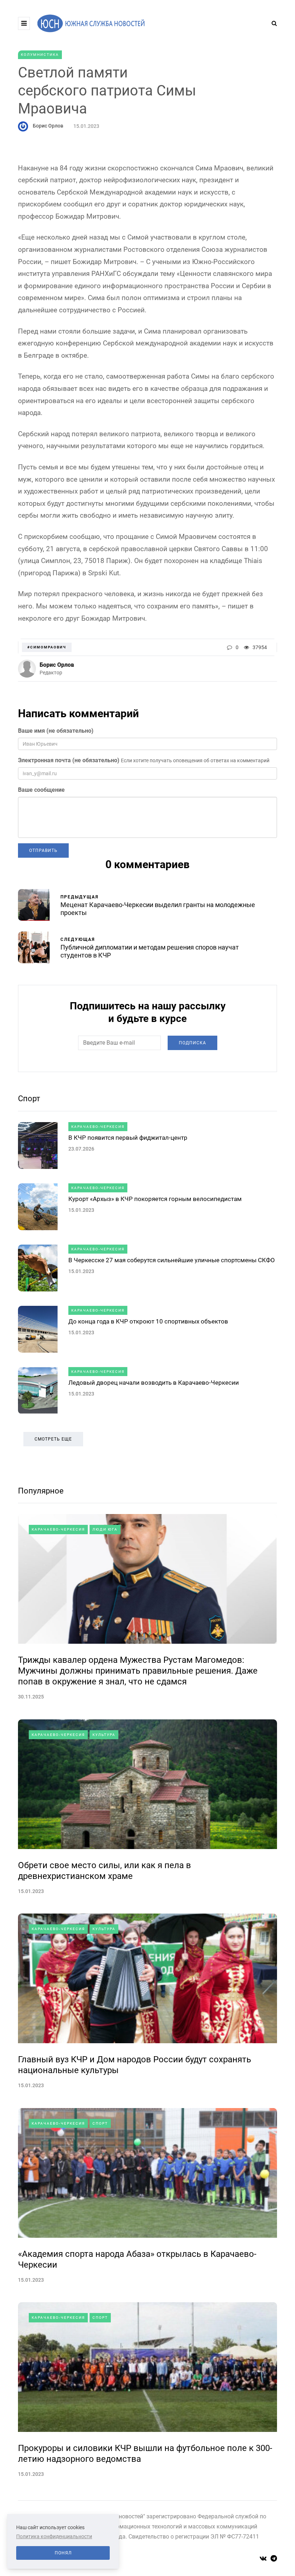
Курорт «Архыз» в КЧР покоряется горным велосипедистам (155, 1199)
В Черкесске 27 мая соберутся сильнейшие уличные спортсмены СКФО (172, 1260)
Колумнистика (40, 55)
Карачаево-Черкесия (98, 1127)
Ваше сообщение (41, 790)
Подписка (192, 1043)
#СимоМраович (47, 647)
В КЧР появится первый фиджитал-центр (128, 1138)
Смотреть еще (53, 1439)
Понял (63, 2553)
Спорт (29, 1099)
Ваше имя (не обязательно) (56, 731)
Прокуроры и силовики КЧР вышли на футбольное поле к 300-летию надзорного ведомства (145, 2454)
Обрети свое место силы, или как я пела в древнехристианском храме (105, 1871)
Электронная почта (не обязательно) (69, 760)
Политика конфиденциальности (54, 2536)
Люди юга (105, 1529)
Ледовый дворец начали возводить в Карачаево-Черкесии (154, 1383)
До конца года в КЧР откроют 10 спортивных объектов (148, 1321)
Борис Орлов (48, 126)
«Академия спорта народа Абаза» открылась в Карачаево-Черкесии (137, 2259)
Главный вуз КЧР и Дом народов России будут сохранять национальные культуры (135, 2065)
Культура (104, 1735)
